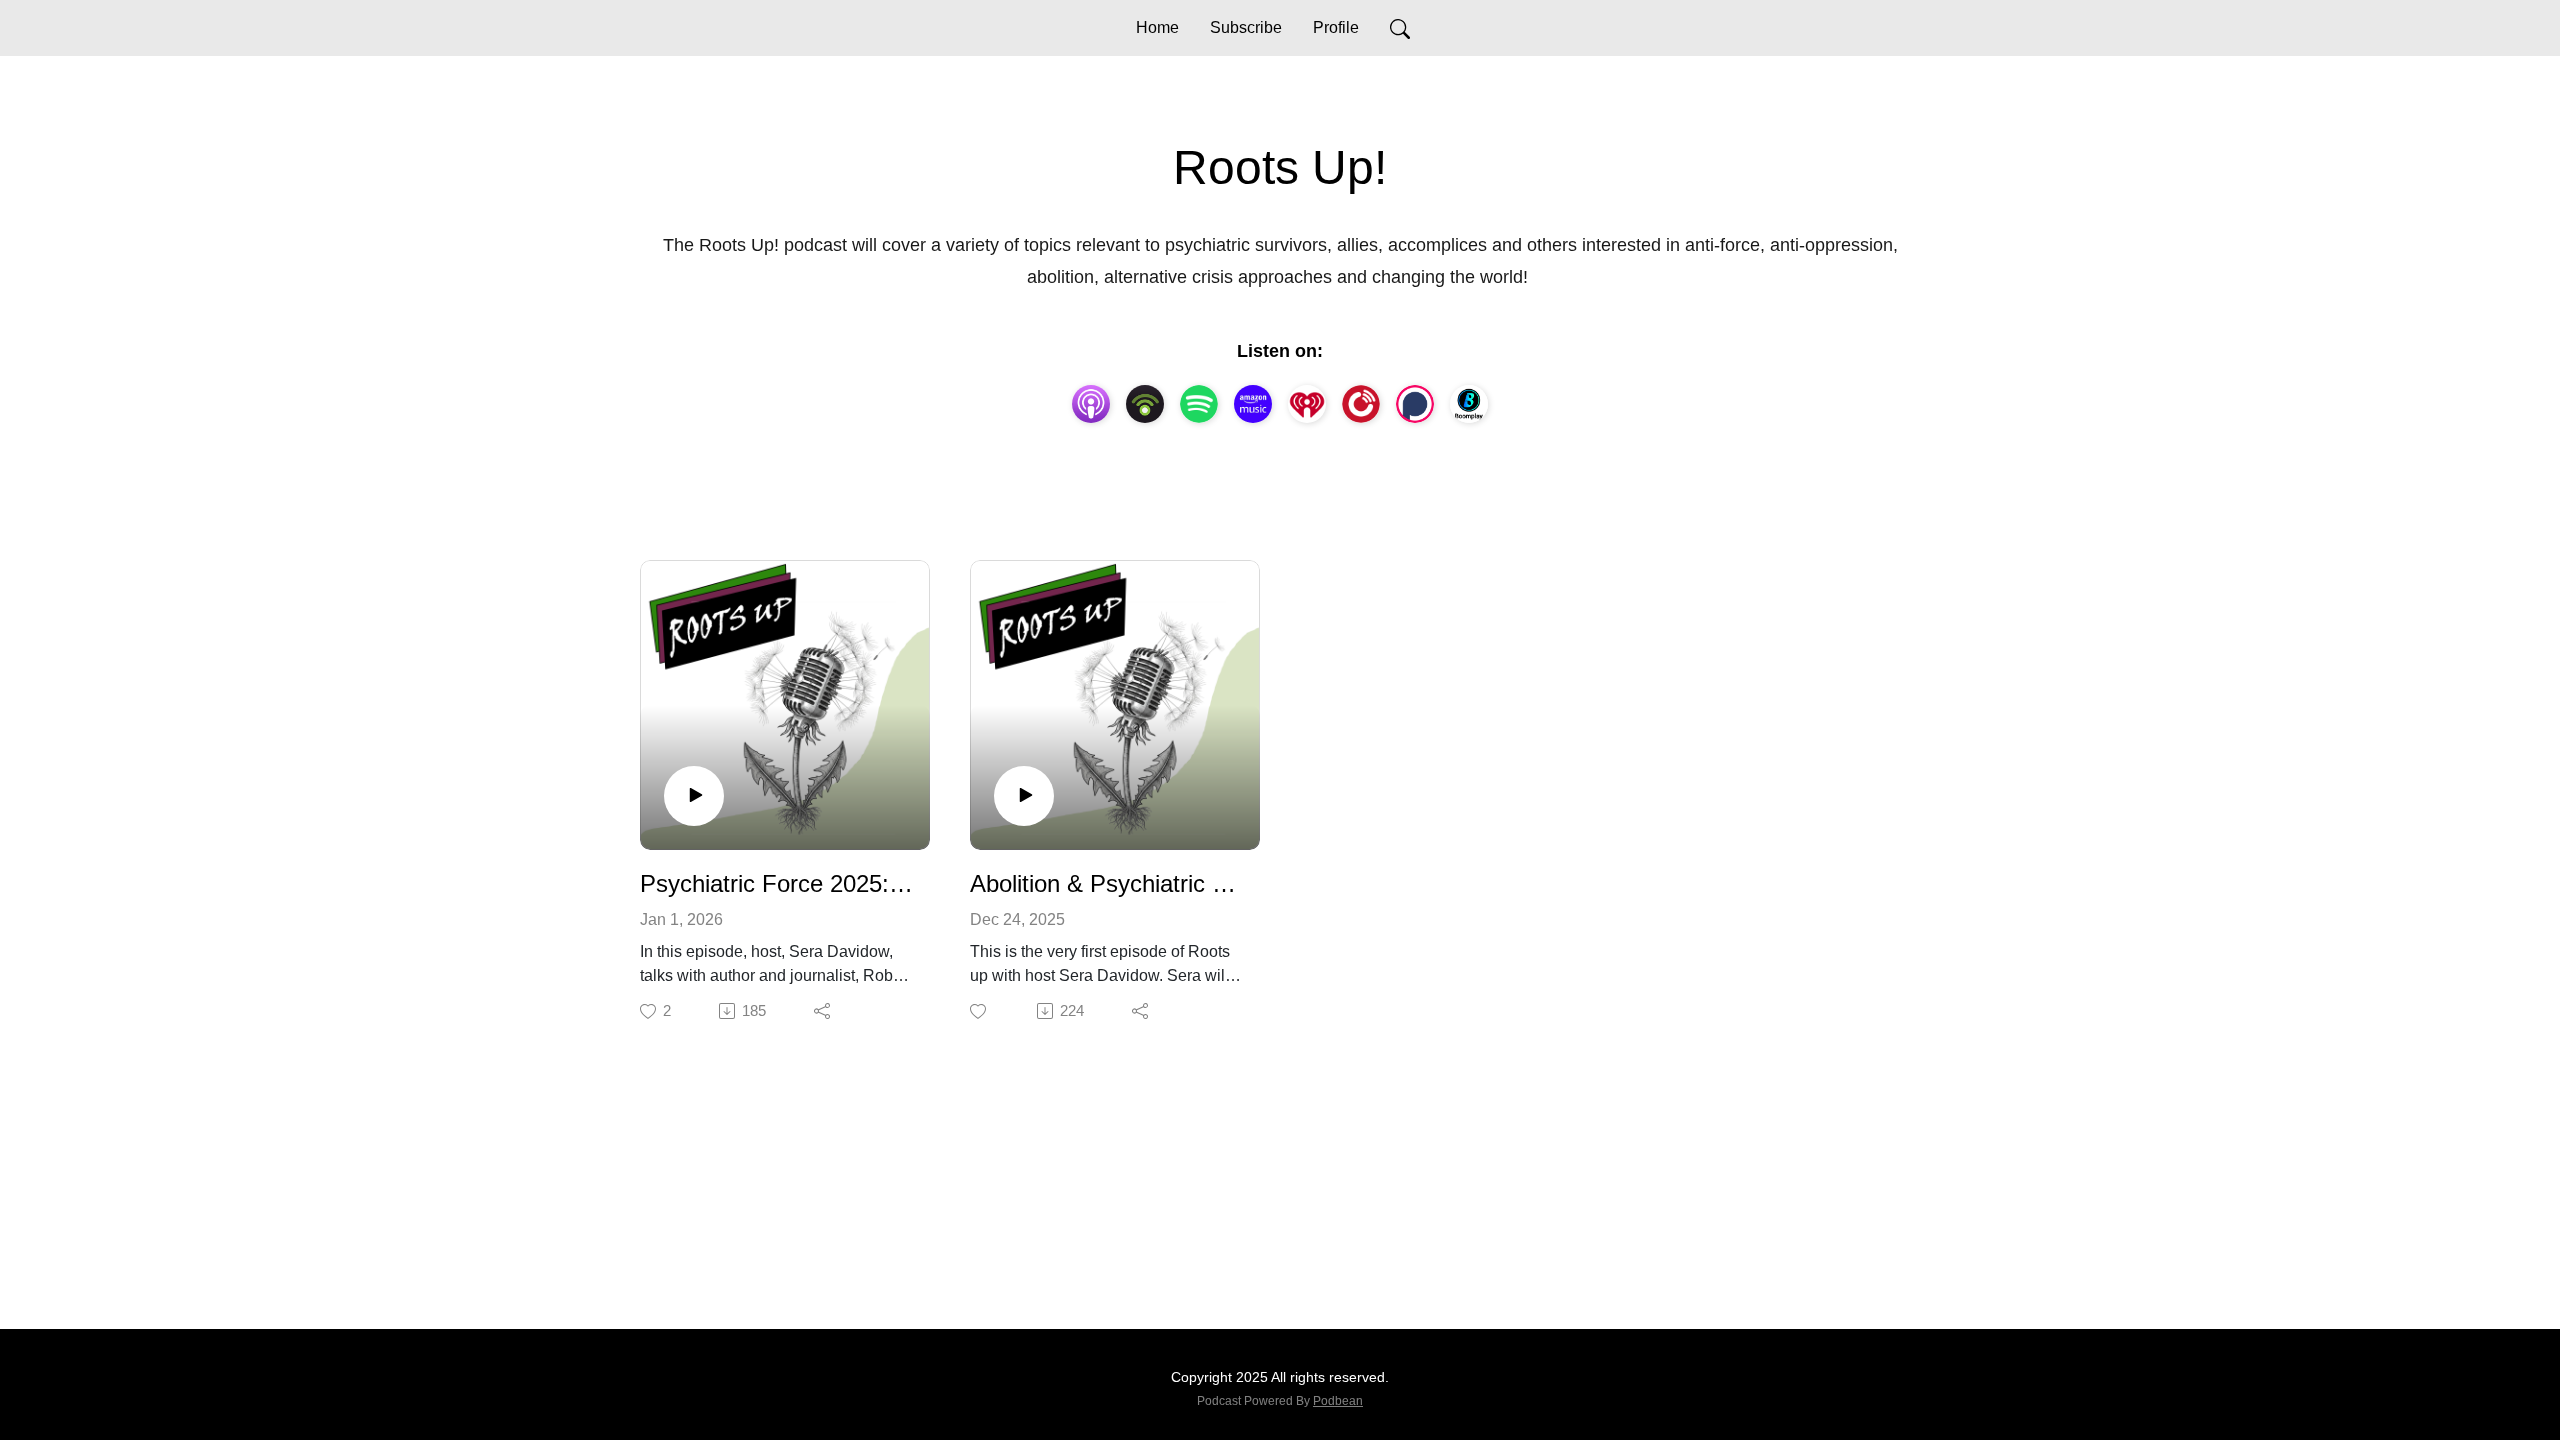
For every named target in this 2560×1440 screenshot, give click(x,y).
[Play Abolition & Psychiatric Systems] (1024, 796)
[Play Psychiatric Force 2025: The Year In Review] (694, 796)
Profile (1336, 27)
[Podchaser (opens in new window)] (1415, 404)
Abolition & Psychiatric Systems (1107, 883)
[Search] (1400, 28)
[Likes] (979, 1011)
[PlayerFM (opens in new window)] (1361, 404)
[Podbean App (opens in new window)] (1145, 404)
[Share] (823, 1011)
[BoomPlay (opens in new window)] (1469, 404)
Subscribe (1246, 27)
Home (1157, 27)
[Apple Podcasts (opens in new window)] (1091, 404)
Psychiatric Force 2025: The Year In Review (777, 883)
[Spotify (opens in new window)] (1199, 404)
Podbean (1338, 1401)
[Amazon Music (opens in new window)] (1253, 404)
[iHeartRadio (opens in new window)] (1307, 404)
